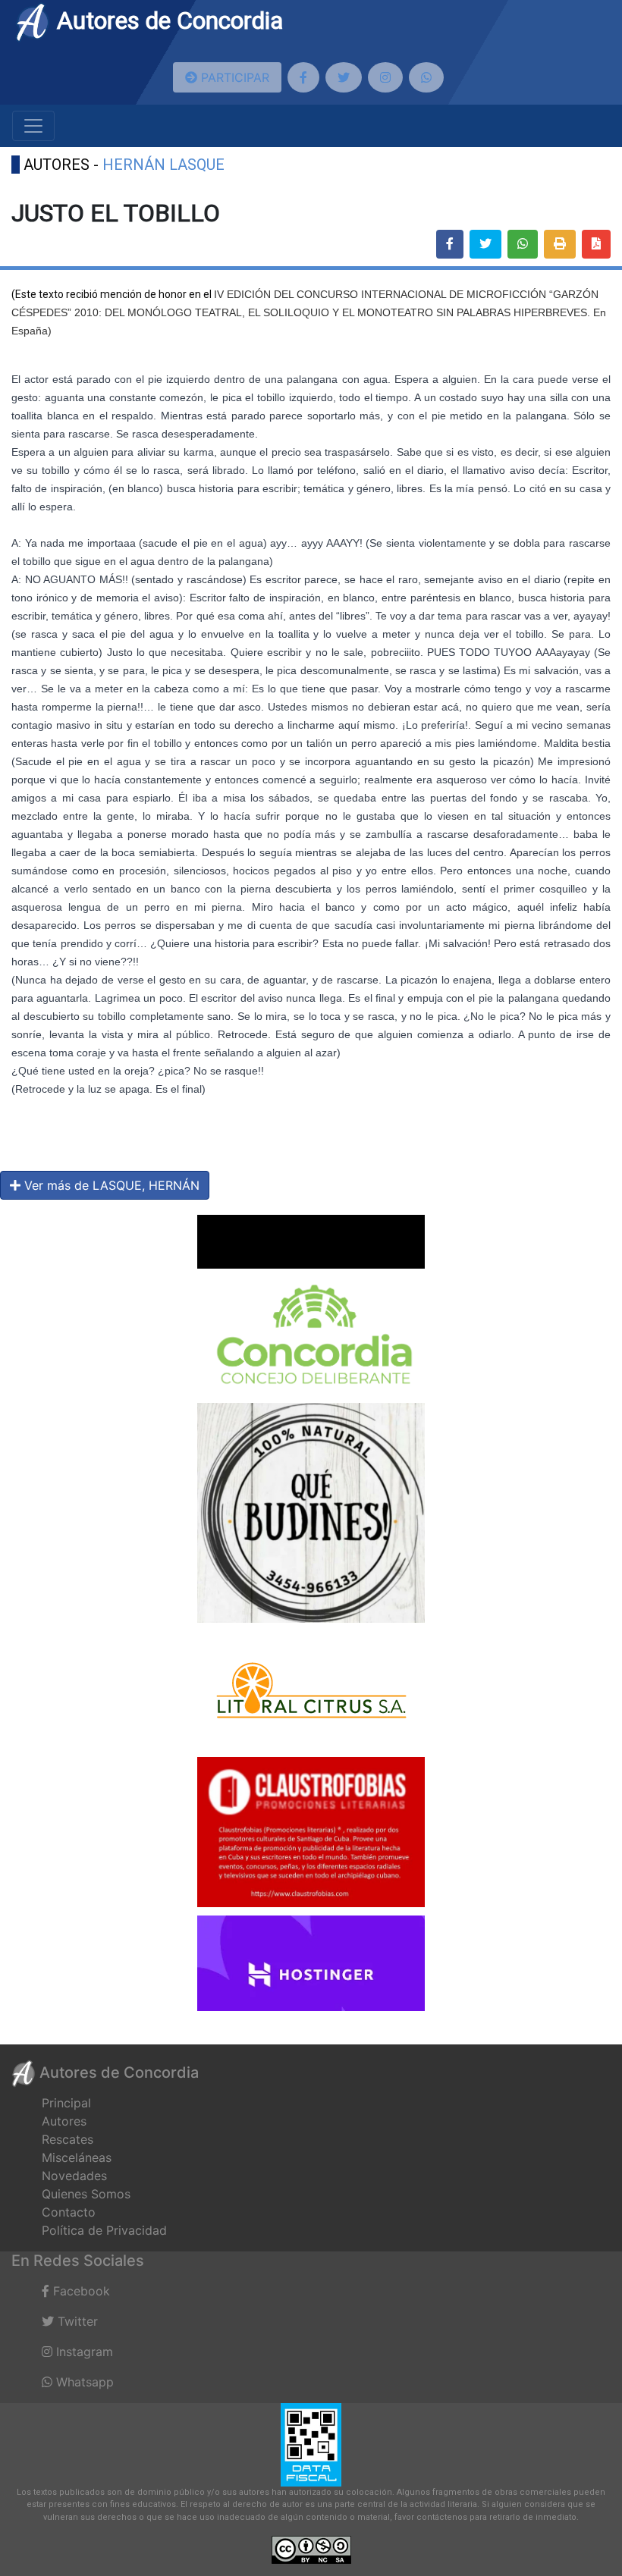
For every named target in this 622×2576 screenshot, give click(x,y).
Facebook (80, 2291)
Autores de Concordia (167, 20)
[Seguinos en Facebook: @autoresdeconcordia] (303, 77)
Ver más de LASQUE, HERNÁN (110, 1185)
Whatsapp (83, 2382)
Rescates (68, 2139)
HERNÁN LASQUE (163, 165)
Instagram (83, 2352)
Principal (66, 2103)
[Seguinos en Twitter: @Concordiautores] (344, 77)
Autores (64, 2121)
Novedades (74, 2176)
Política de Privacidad (104, 2230)
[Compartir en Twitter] (485, 244)
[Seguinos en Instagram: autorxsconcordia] (385, 77)
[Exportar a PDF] (596, 244)
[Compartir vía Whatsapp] (523, 244)
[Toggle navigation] (33, 126)
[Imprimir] (560, 244)
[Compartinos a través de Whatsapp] (426, 77)
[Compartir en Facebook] (450, 244)
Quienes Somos (86, 2194)
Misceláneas (77, 2157)
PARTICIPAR (233, 77)
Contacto (69, 2212)
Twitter (76, 2321)
